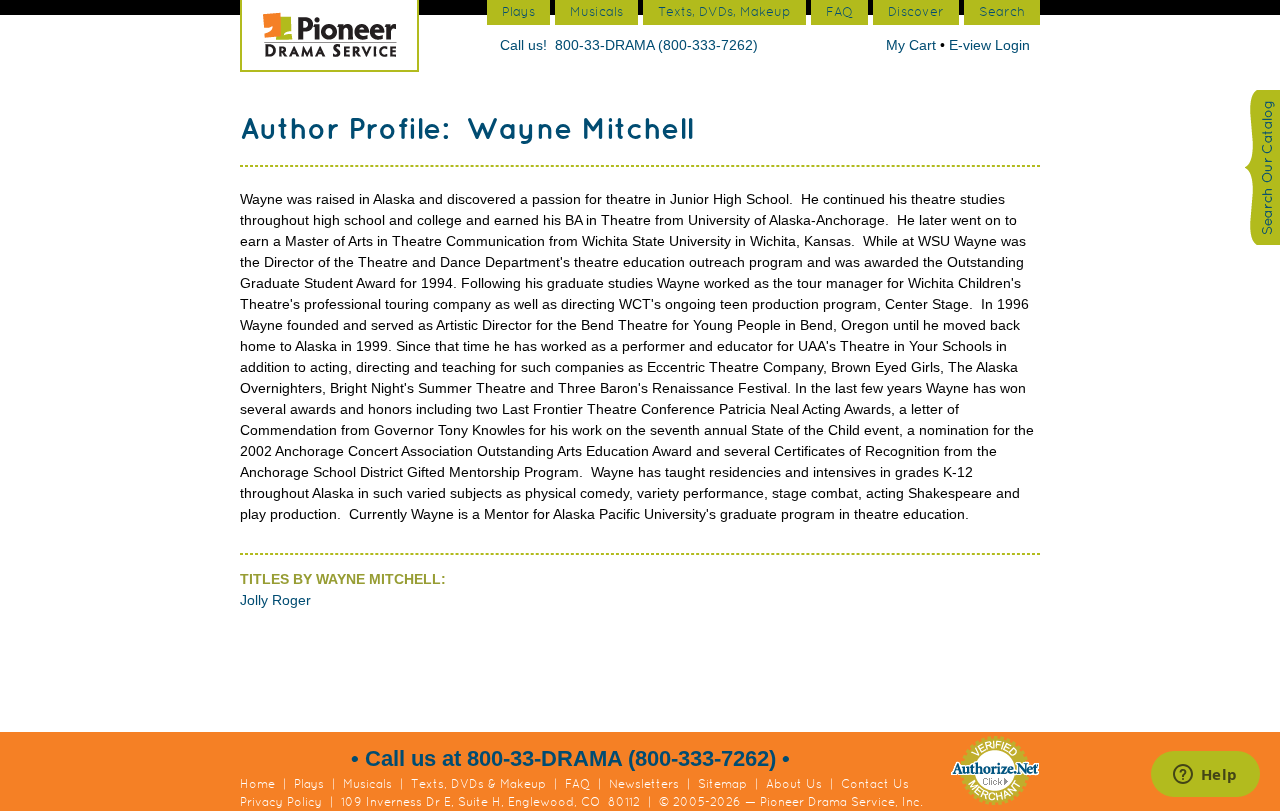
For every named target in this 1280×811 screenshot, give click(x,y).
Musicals (367, 784)
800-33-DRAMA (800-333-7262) (656, 45)
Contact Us (875, 784)
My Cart (913, 45)
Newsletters (644, 784)
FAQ (577, 784)
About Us (794, 784)
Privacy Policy (281, 802)
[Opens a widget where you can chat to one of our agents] (1205, 776)
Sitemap (722, 784)
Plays (309, 784)
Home (257, 784)
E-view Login (989, 45)
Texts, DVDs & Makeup (478, 784)
